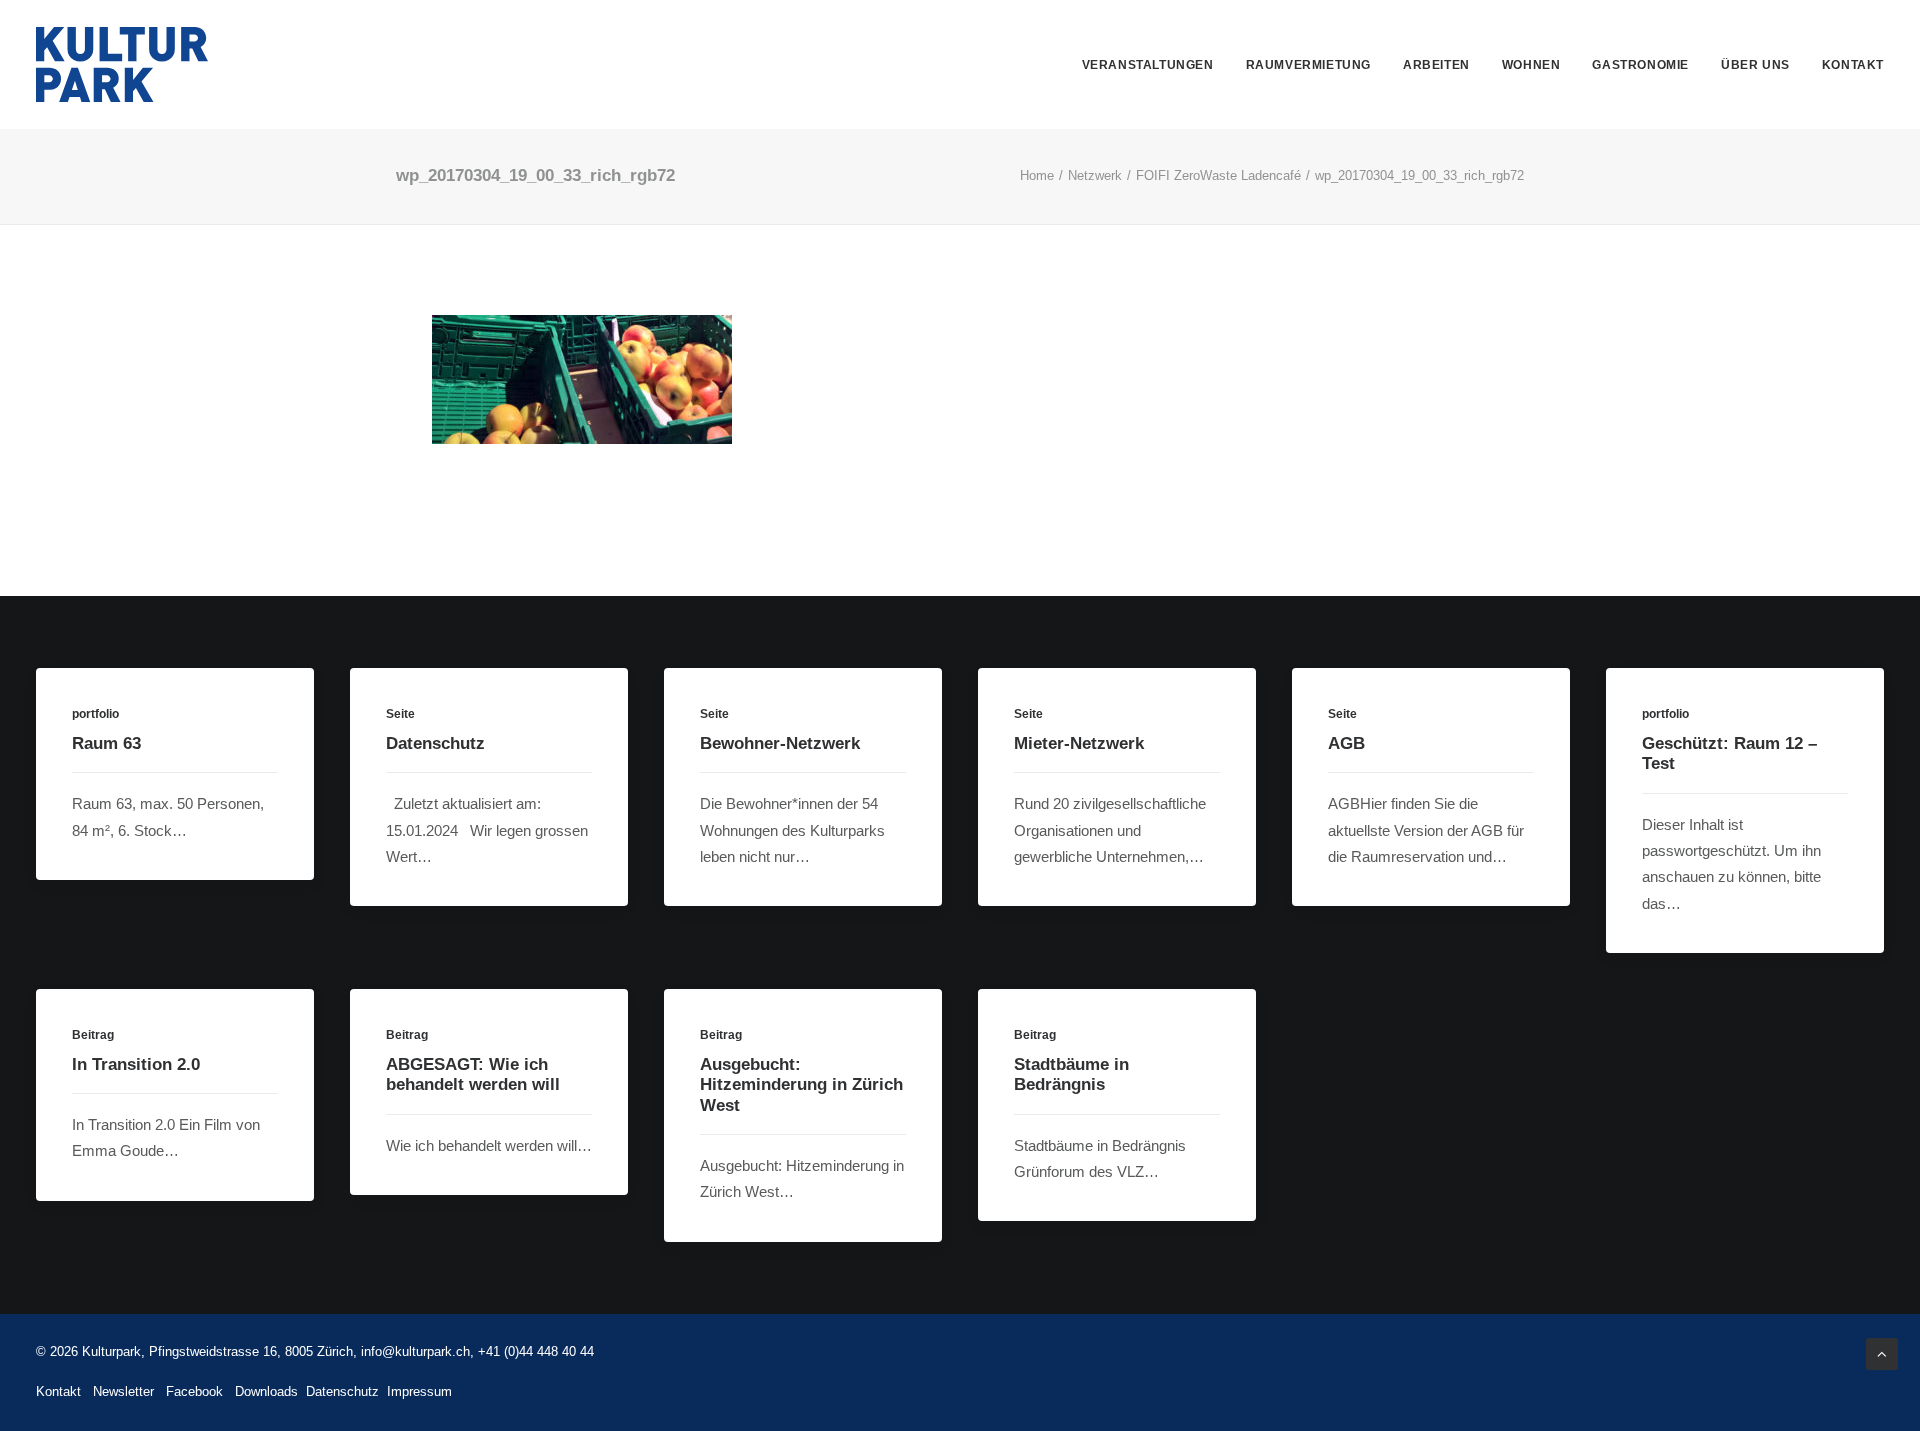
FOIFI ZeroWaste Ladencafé (1218, 175)
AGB (1346, 743)
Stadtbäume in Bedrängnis (1071, 1074)
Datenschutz (435, 743)
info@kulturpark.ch (415, 1351)
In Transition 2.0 (136, 1064)
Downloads (266, 1391)
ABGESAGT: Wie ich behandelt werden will (473, 1074)
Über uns (1755, 65)
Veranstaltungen (1148, 65)
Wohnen (1531, 65)
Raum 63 (106, 743)
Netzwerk (1095, 175)
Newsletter (123, 1391)
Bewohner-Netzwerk (780, 743)
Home (1037, 175)
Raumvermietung (1308, 65)
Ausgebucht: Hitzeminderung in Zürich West (801, 1085)
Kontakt (1853, 65)
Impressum (419, 1391)
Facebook (194, 1391)
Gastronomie (1640, 65)
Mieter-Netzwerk (1079, 743)
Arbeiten (1436, 65)
